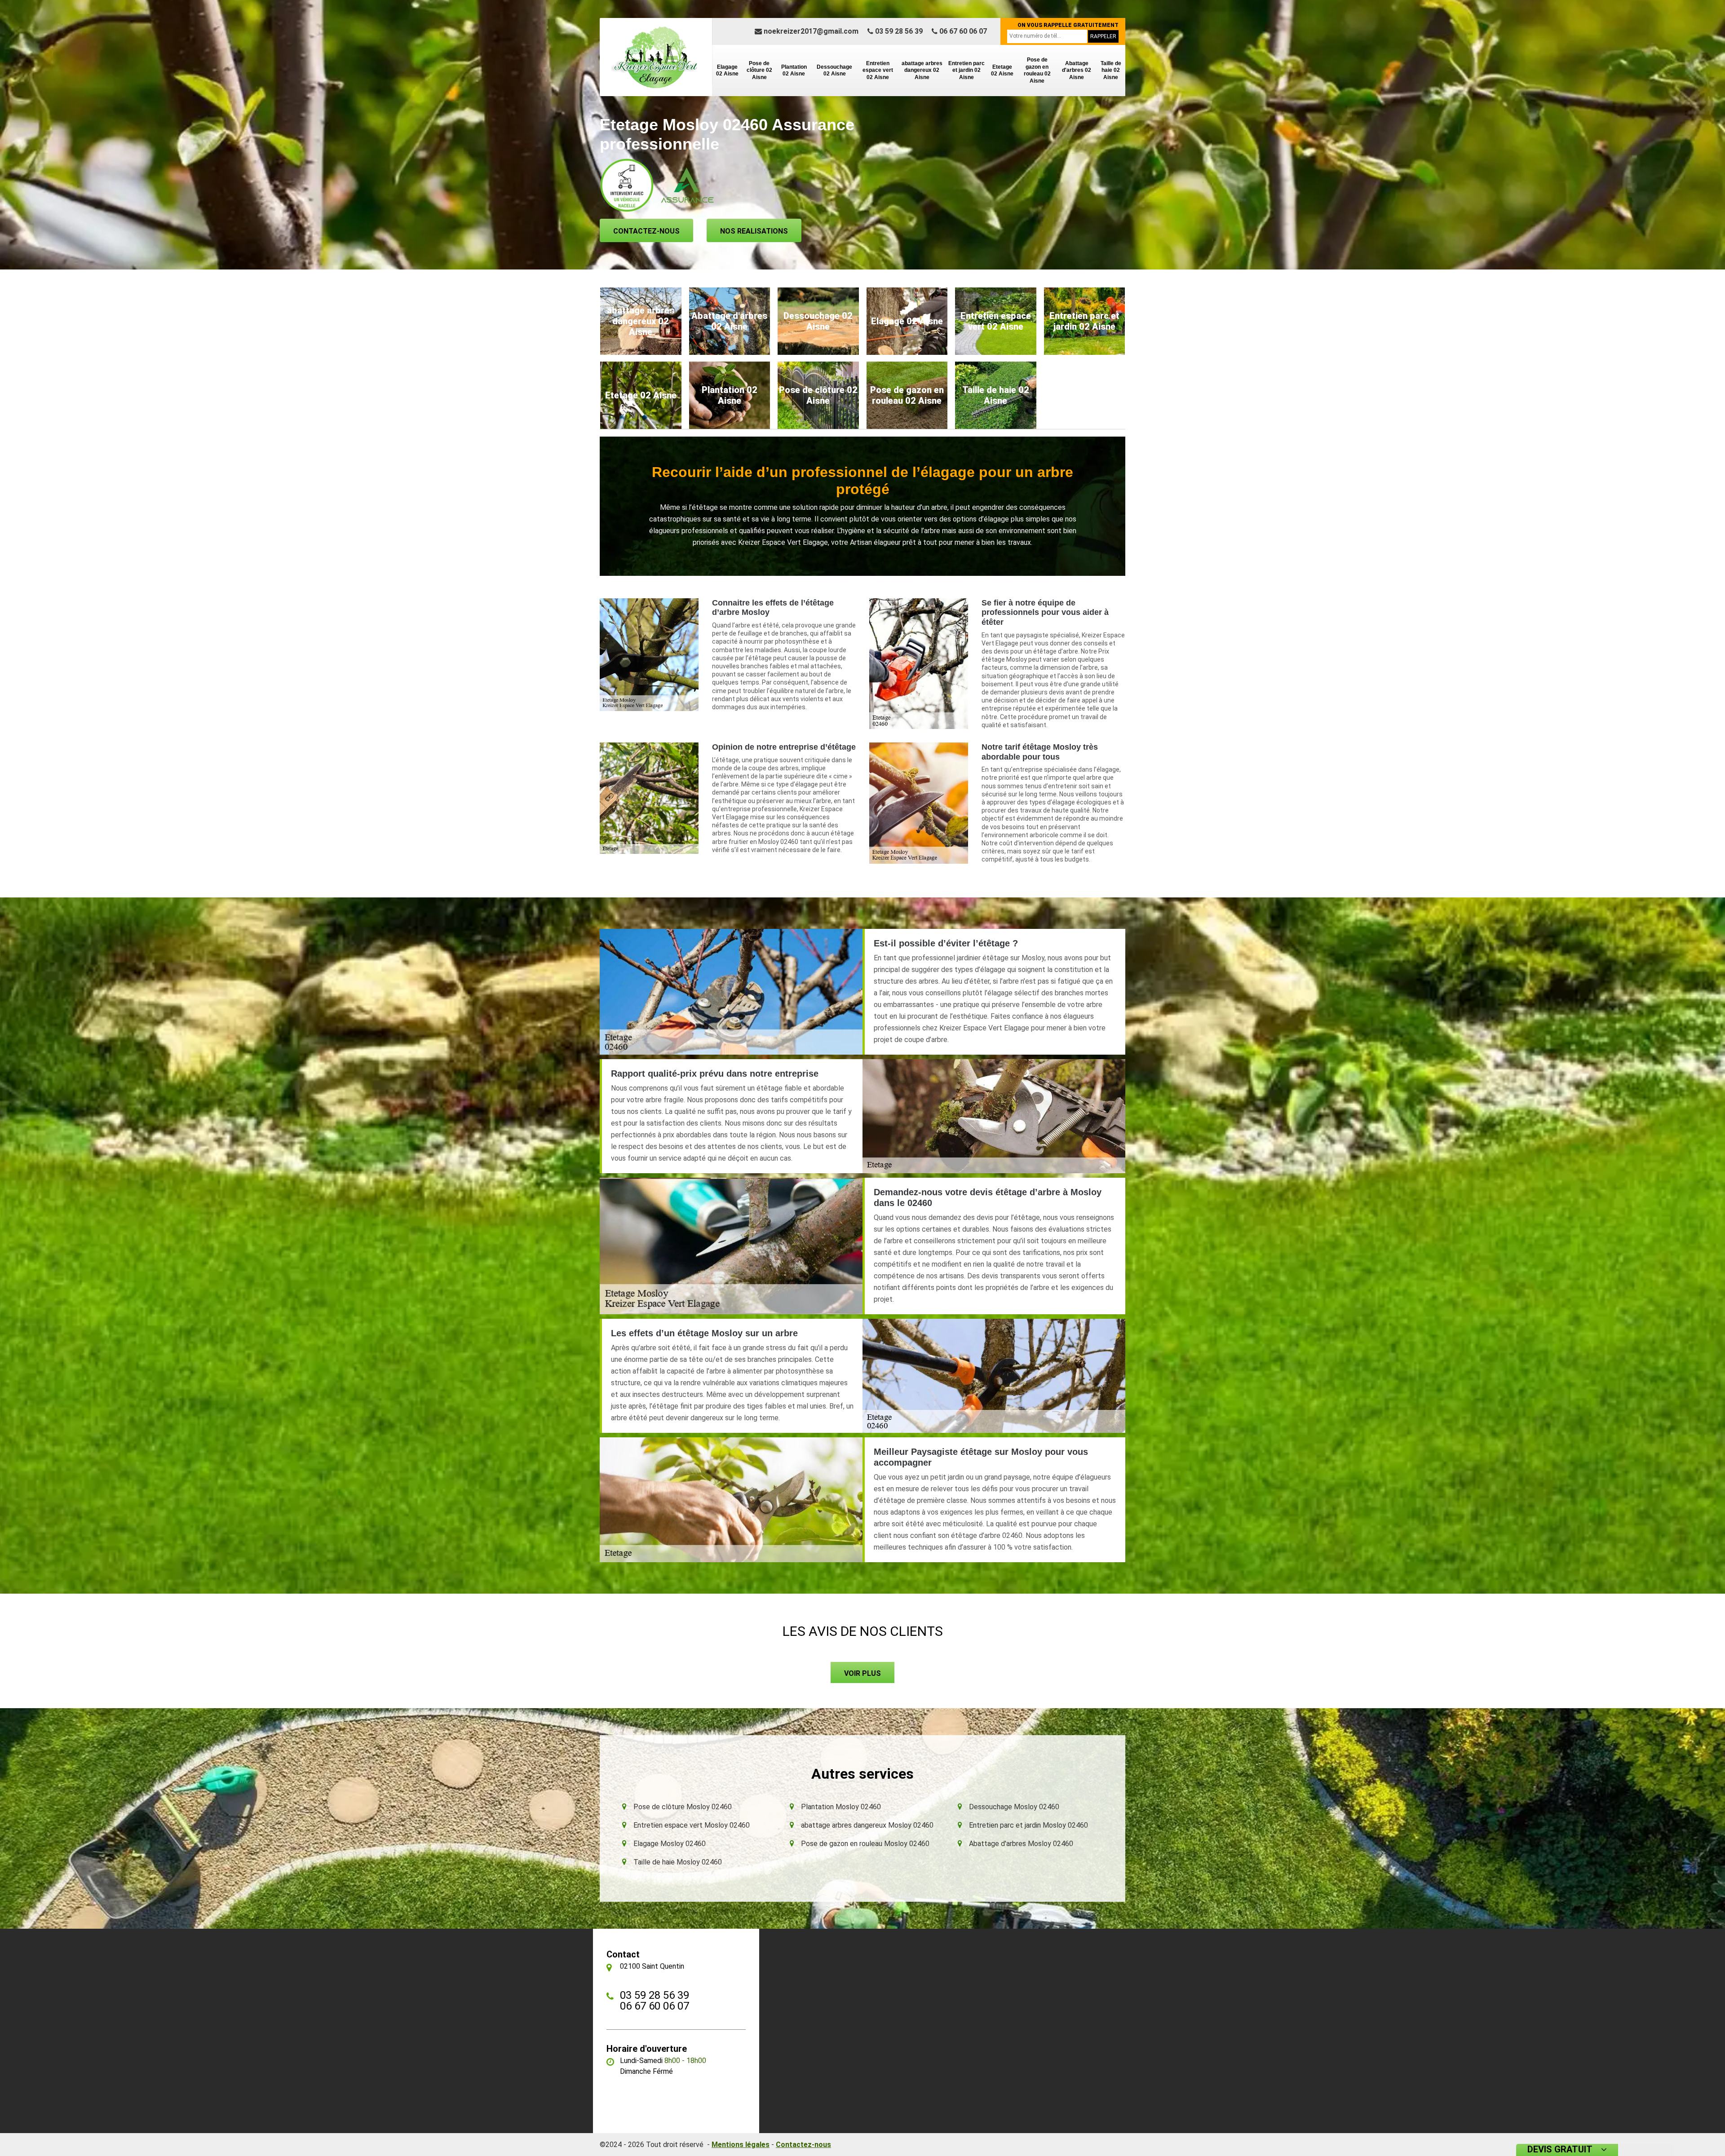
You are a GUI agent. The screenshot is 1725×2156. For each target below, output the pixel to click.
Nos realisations (754, 231)
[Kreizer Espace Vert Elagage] (656, 57)
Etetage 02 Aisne (1002, 71)
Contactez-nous (646, 231)
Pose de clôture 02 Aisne (759, 70)
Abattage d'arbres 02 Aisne (1077, 70)
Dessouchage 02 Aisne (834, 71)
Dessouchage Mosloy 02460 (1014, 1807)
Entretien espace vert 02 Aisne (878, 70)
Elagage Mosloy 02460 (670, 1844)
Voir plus (862, 1673)
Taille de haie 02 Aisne (1111, 70)
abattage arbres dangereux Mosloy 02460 (867, 1825)
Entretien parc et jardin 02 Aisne (966, 70)
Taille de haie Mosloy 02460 (678, 1862)
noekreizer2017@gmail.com (810, 31)
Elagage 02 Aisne (727, 71)
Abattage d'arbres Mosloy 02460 (1021, 1844)
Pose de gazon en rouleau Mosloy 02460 (865, 1844)
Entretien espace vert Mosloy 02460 (692, 1825)
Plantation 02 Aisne (794, 71)
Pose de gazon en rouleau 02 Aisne (1037, 70)
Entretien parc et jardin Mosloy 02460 (1028, 1825)
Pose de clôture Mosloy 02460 (683, 1807)
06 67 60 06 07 (962, 31)
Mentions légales (741, 2145)
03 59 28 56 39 (898, 31)
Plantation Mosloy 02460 (841, 1807)
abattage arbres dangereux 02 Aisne (922, 70)
